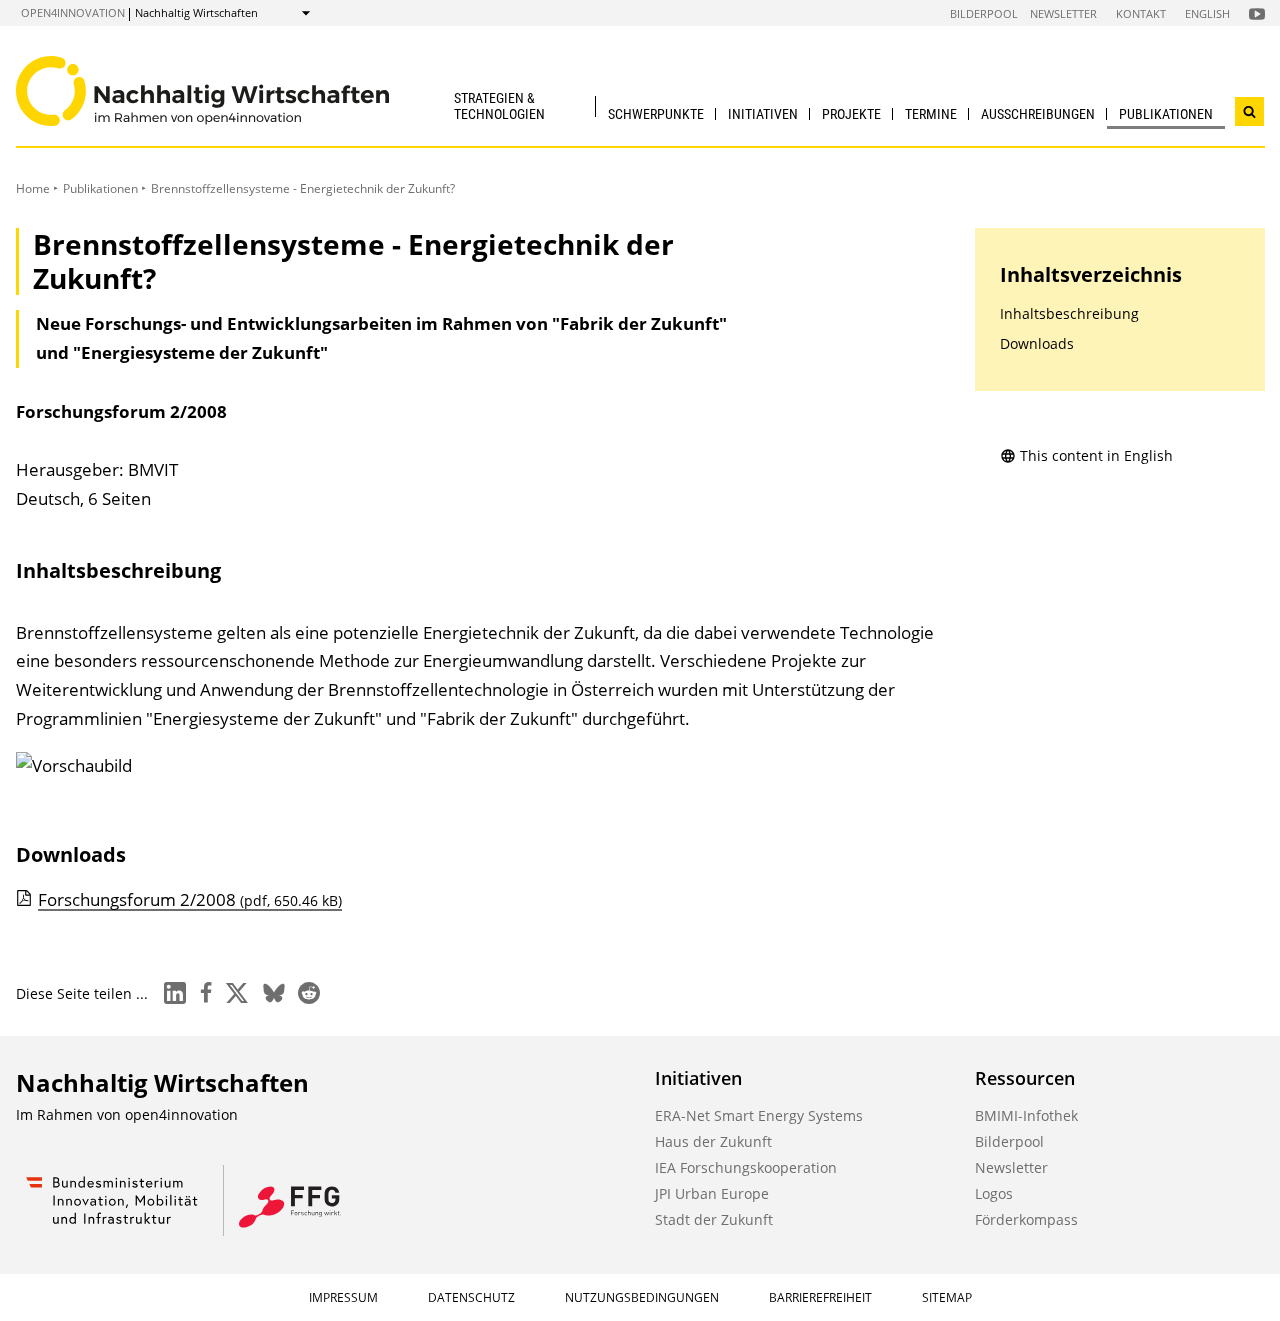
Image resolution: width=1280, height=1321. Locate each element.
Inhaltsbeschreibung (1069, 313)
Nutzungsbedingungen (642, 1297)
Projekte (851, 114)
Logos (994, 1193)
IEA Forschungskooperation (746, 1167)
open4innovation (73, 12)
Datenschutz (471, 1297)
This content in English (1096, 455)
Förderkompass (1026, 1219)
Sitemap (947, 1297)
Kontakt (1141, 13)
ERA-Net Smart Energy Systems (759, 1115)
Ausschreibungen (1038, 114)
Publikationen (1166, 114)
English (1207, 13)
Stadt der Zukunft (714, 1219)
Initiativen (763, 114)
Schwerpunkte (656, 114)
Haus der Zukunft (713, 1141)
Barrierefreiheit (820, 1297)
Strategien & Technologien (499, 105)
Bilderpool (984, 13)
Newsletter (1063, 13)
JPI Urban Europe (712, 1193)
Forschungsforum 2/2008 (190, 899)
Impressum (343, 1297)
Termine (931, 114)
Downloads (1037, 343)
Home (33, 188)
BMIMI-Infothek (1026, 1115)
